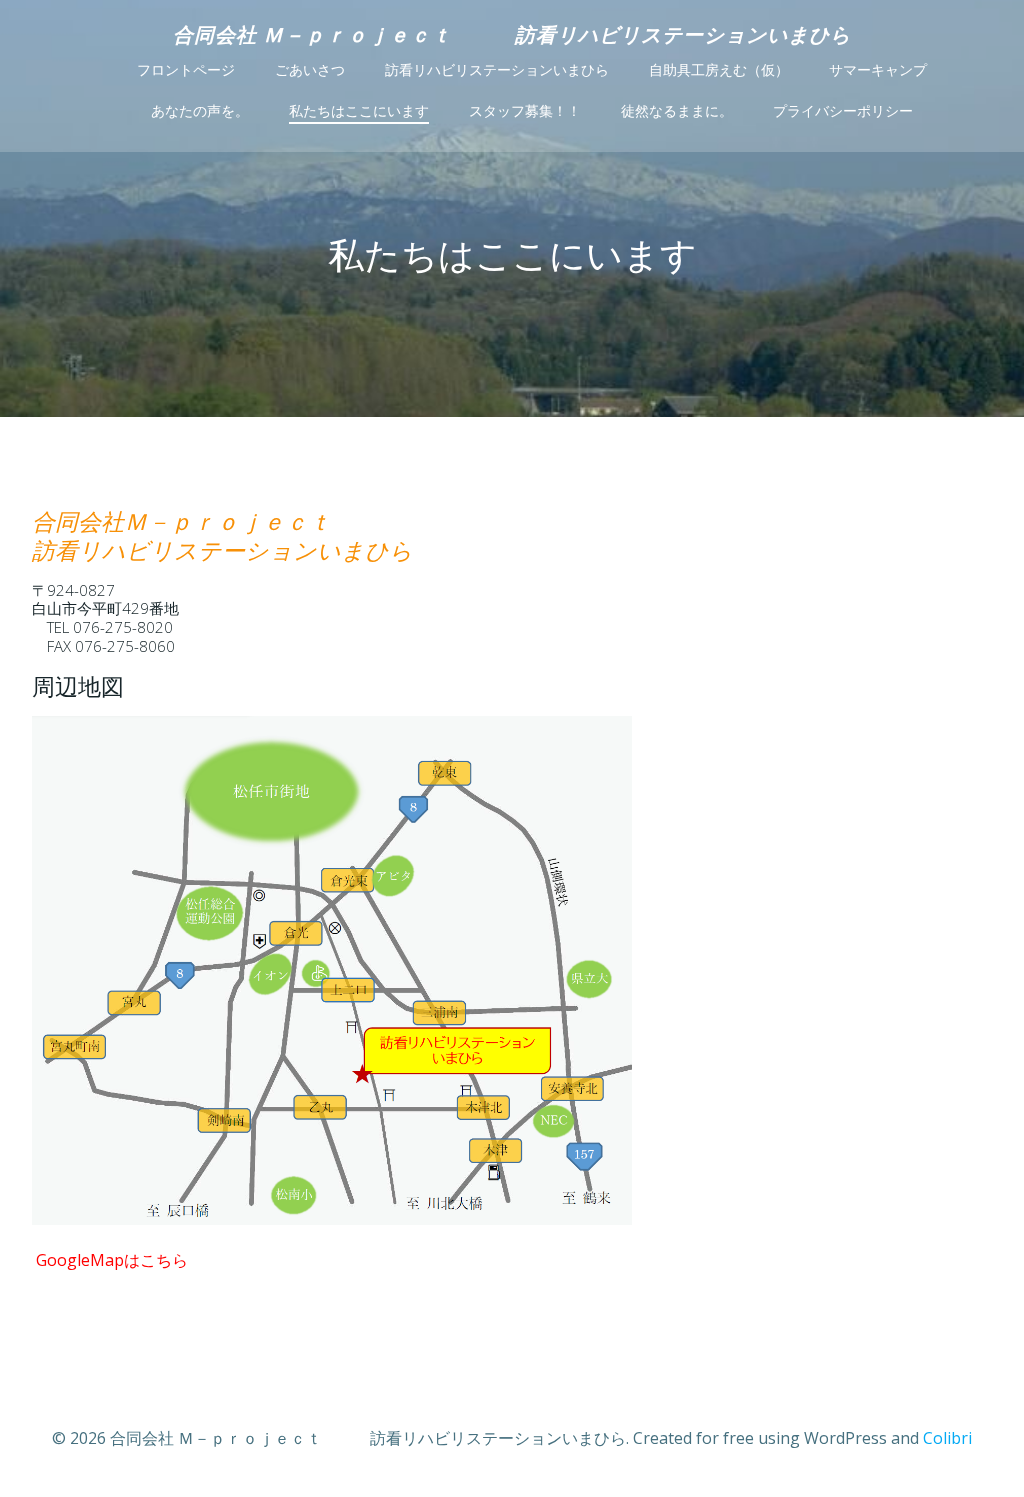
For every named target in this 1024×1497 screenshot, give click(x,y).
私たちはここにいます (359, 111)
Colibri (947, 1438)
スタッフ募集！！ (525, 111)
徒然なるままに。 (677, 111)
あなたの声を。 (200, 111)
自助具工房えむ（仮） (719, 70)
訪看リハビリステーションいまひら (497, 70)
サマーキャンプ (878, 70)
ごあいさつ (310, 70)
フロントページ (186, 70)
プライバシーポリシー (843, 111)
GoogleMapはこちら (112, 1260)
